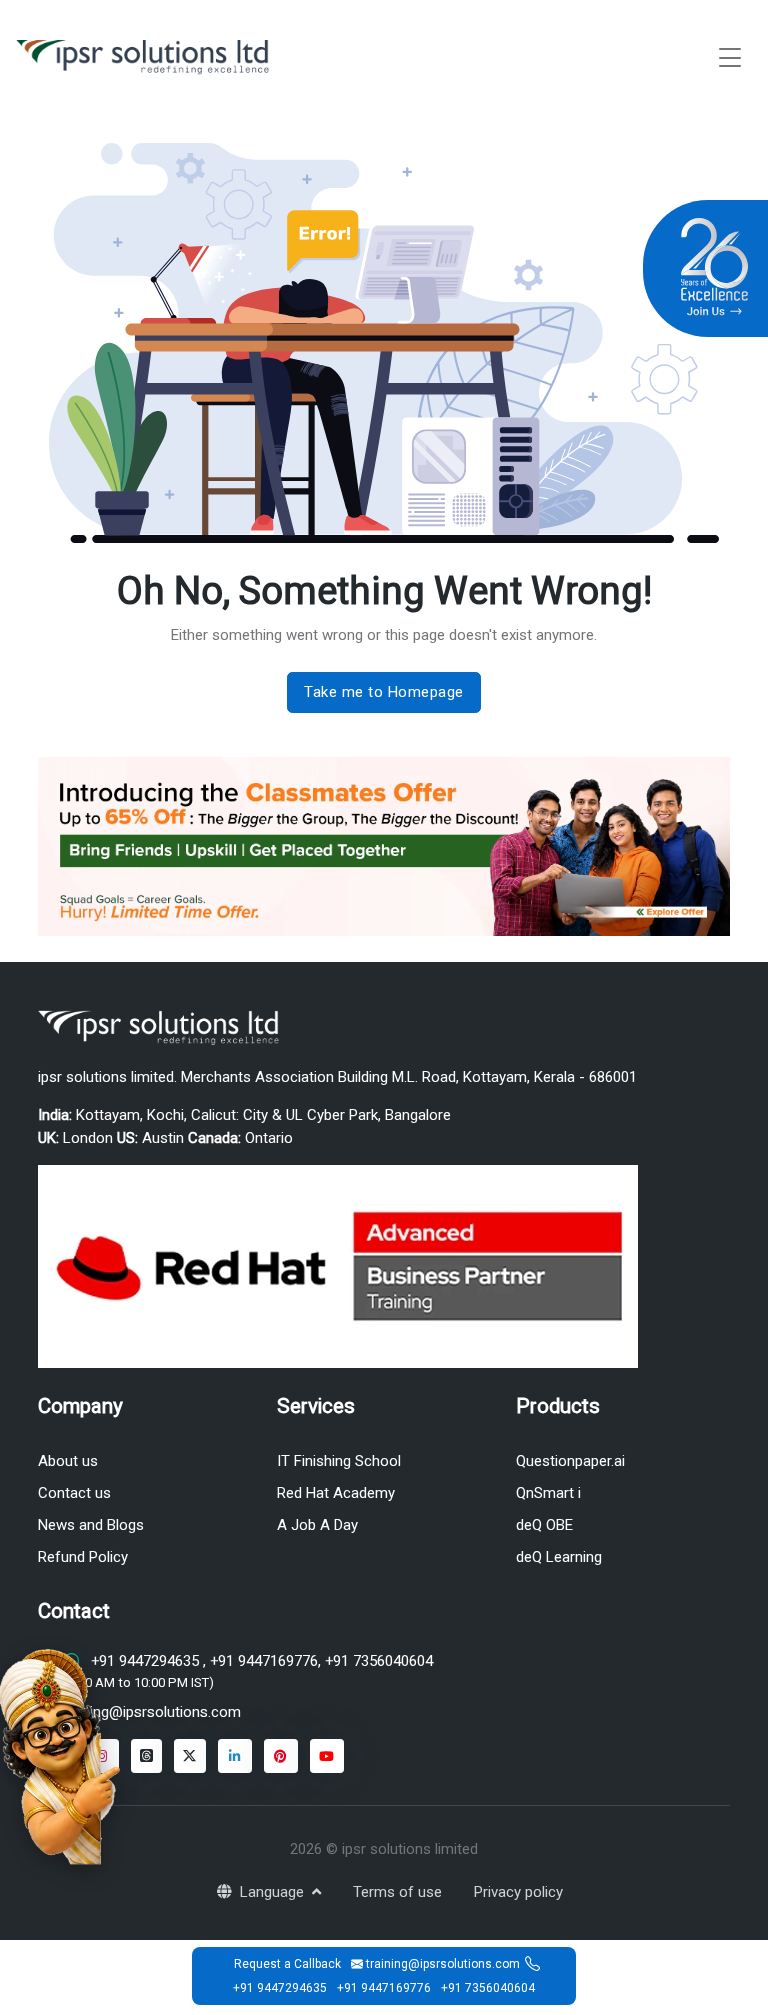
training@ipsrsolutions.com (151, 1712)
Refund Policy (83, 1557)
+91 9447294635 (145, 1661)
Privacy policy (518, 1892)
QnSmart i (548, 1493)
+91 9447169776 (262, 1661)
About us (68, 1461)
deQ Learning (559, 1557)
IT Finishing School (339, 1461)
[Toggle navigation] (730, 57)
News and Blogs (91, 1525)
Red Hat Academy (336, 1493)
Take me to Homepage (384, 692)
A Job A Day (317, 1525)
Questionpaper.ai (570, 1461)
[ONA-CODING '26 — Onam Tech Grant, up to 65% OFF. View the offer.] (60, 1755)
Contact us (74, 1493)
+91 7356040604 (377, 1661)
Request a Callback (287, 1964)
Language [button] (274, 1892)
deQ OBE (544, 1525)
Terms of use (397, 1892)
